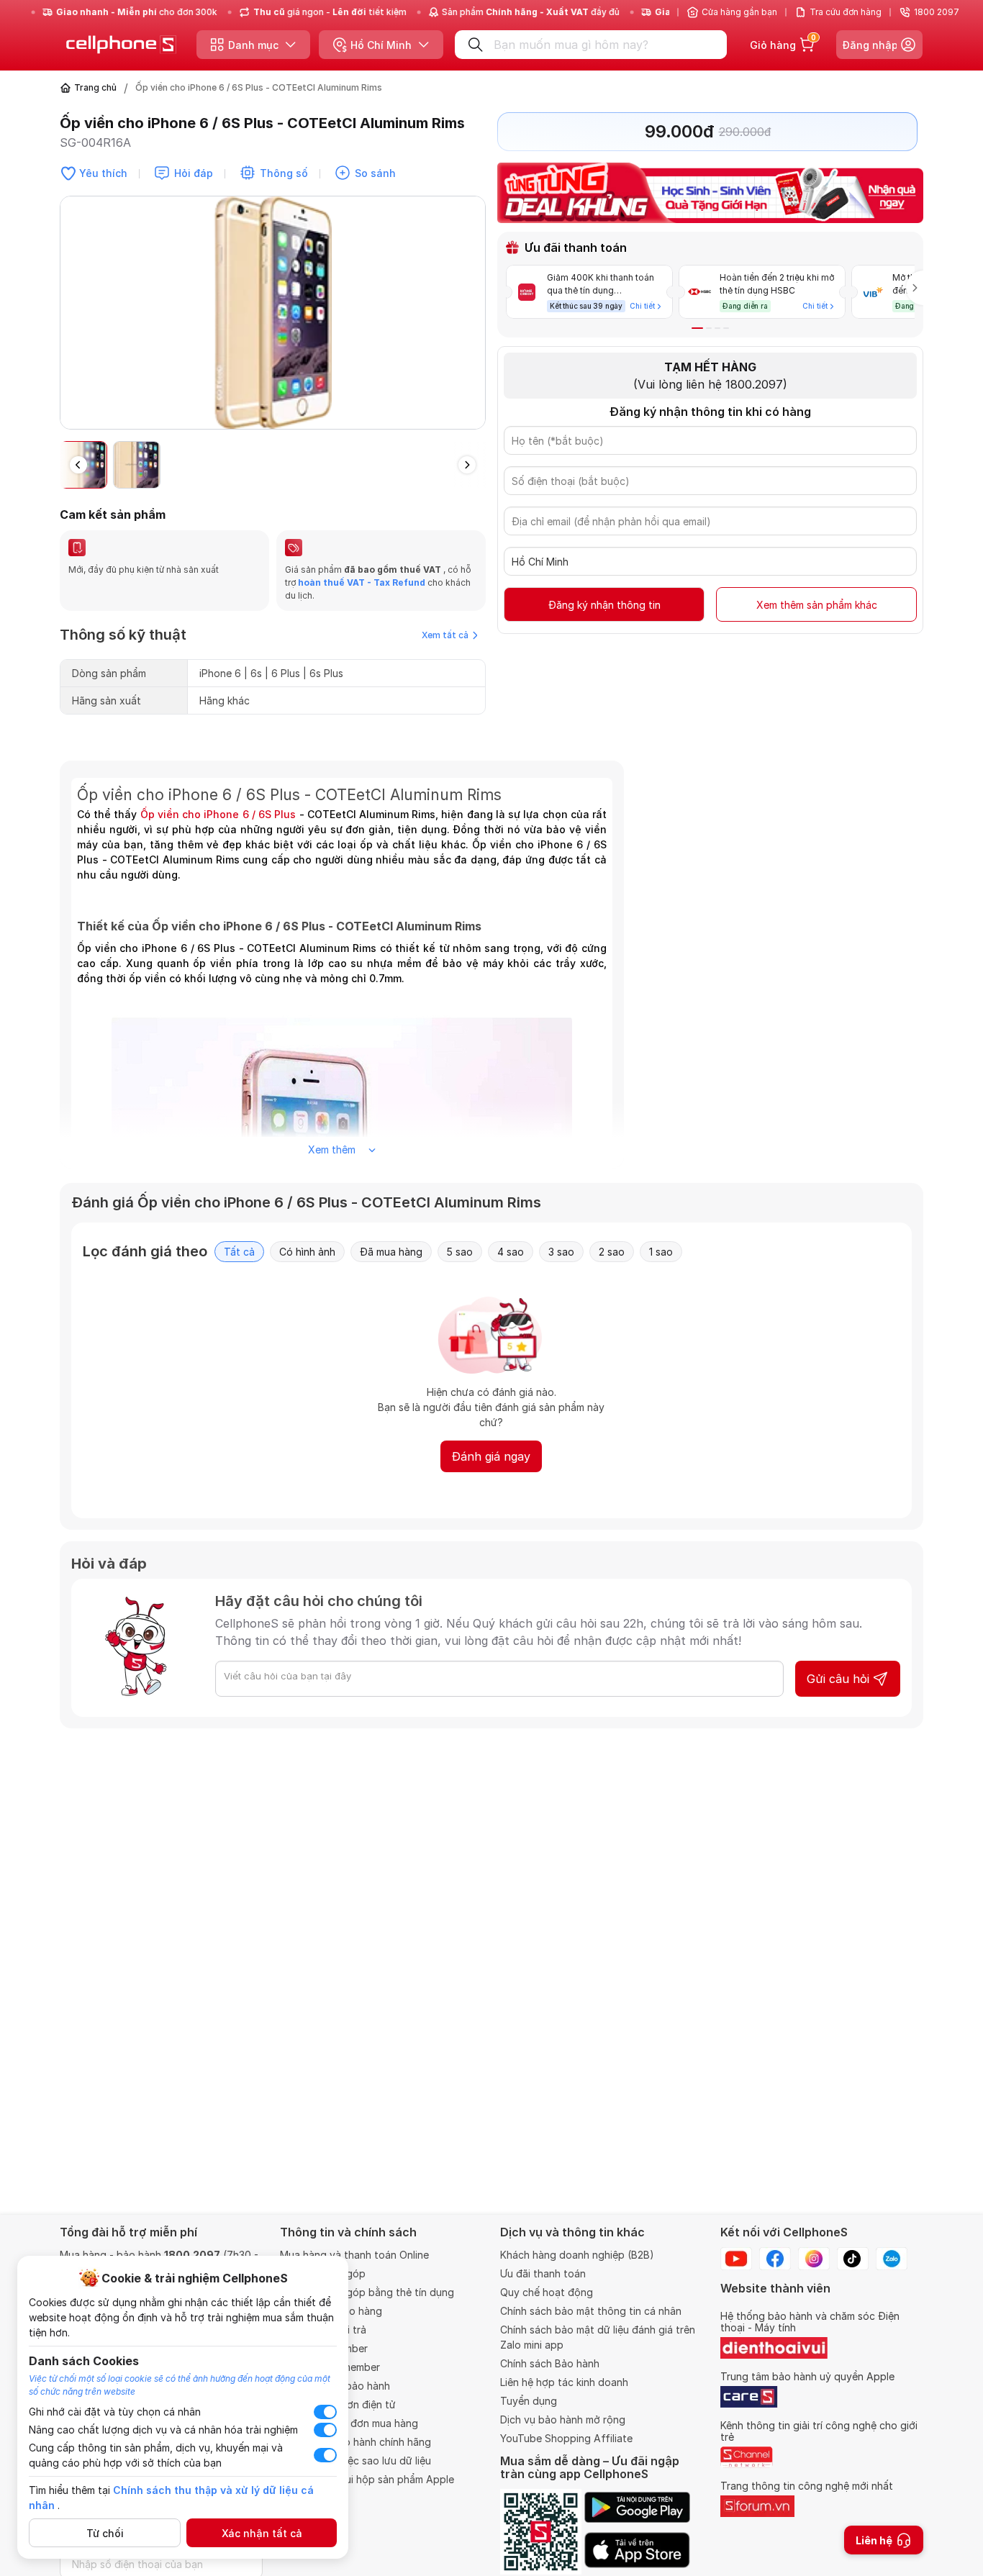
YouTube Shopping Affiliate (566, 2438)
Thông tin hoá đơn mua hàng (349, 2423)
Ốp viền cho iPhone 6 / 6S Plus (218, 814)
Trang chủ (95, 87)
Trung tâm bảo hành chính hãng (355, 2442)
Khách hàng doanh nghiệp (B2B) (577, 2255)
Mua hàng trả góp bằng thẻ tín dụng (367, 2292)
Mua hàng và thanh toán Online (354, 2255)
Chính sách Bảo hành (550, 2363)
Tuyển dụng (529, 2401)
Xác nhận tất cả (262, 2533)
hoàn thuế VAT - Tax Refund (362, 582)
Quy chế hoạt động (547, 2292)
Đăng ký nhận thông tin (604, 605)
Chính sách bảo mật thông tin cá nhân (591, 2311)
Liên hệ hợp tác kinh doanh (564, 2382)
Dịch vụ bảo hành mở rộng (563, 2419)
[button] (474, 319)
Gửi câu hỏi (838, 1679)
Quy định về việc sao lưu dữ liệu (355, 2461)
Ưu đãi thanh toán (543, 2273)
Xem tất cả (445, 635)
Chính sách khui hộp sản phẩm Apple (367, 2479)
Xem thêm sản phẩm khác (817, 605)
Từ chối (105, 2533)
